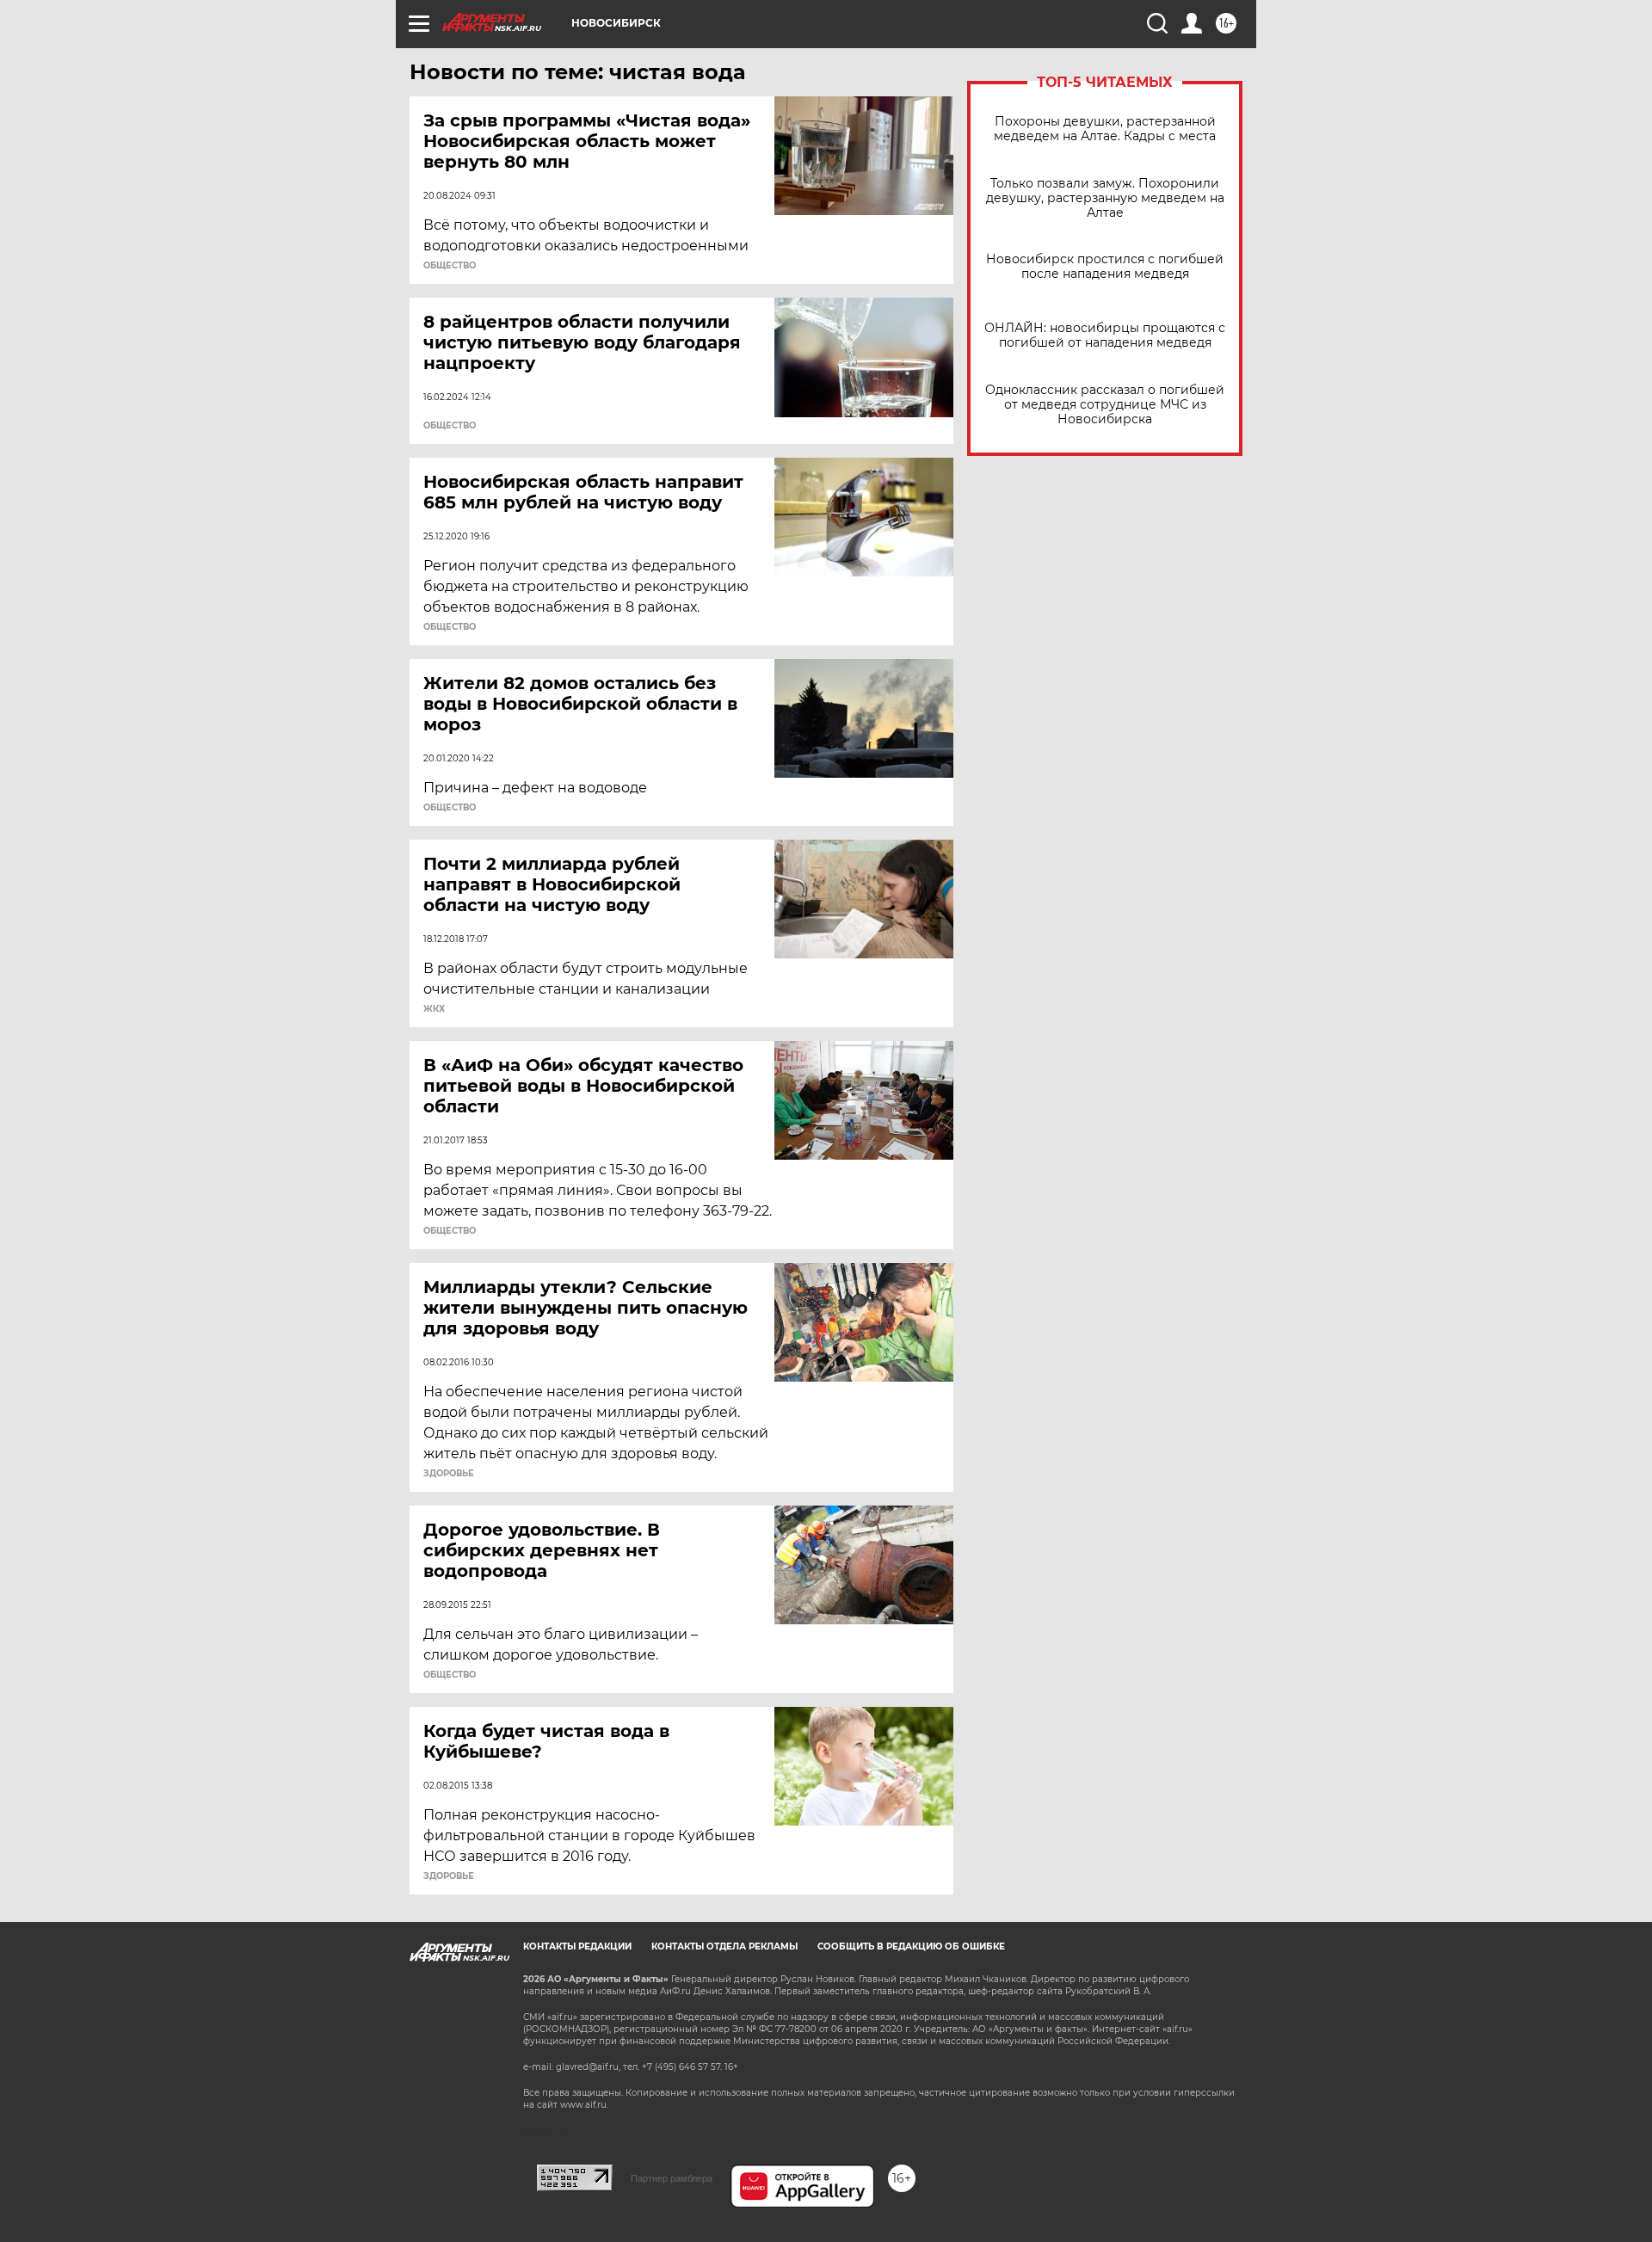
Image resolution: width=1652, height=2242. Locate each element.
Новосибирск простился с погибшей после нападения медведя (1105, 267)
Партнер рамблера (672, 2178)
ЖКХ (434, 1009)
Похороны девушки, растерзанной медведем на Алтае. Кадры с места (1105, 129)
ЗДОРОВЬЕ (449, 1474)
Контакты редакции (577, 1946)
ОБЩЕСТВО (450, 266)
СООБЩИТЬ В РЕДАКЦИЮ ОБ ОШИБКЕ (911, 1946)
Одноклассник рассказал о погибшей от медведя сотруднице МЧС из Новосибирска (1105, 405)
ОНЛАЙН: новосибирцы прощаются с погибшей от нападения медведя (1105, 336)
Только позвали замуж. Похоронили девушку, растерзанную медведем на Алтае (1105, 198)
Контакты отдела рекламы (724, 1946)
